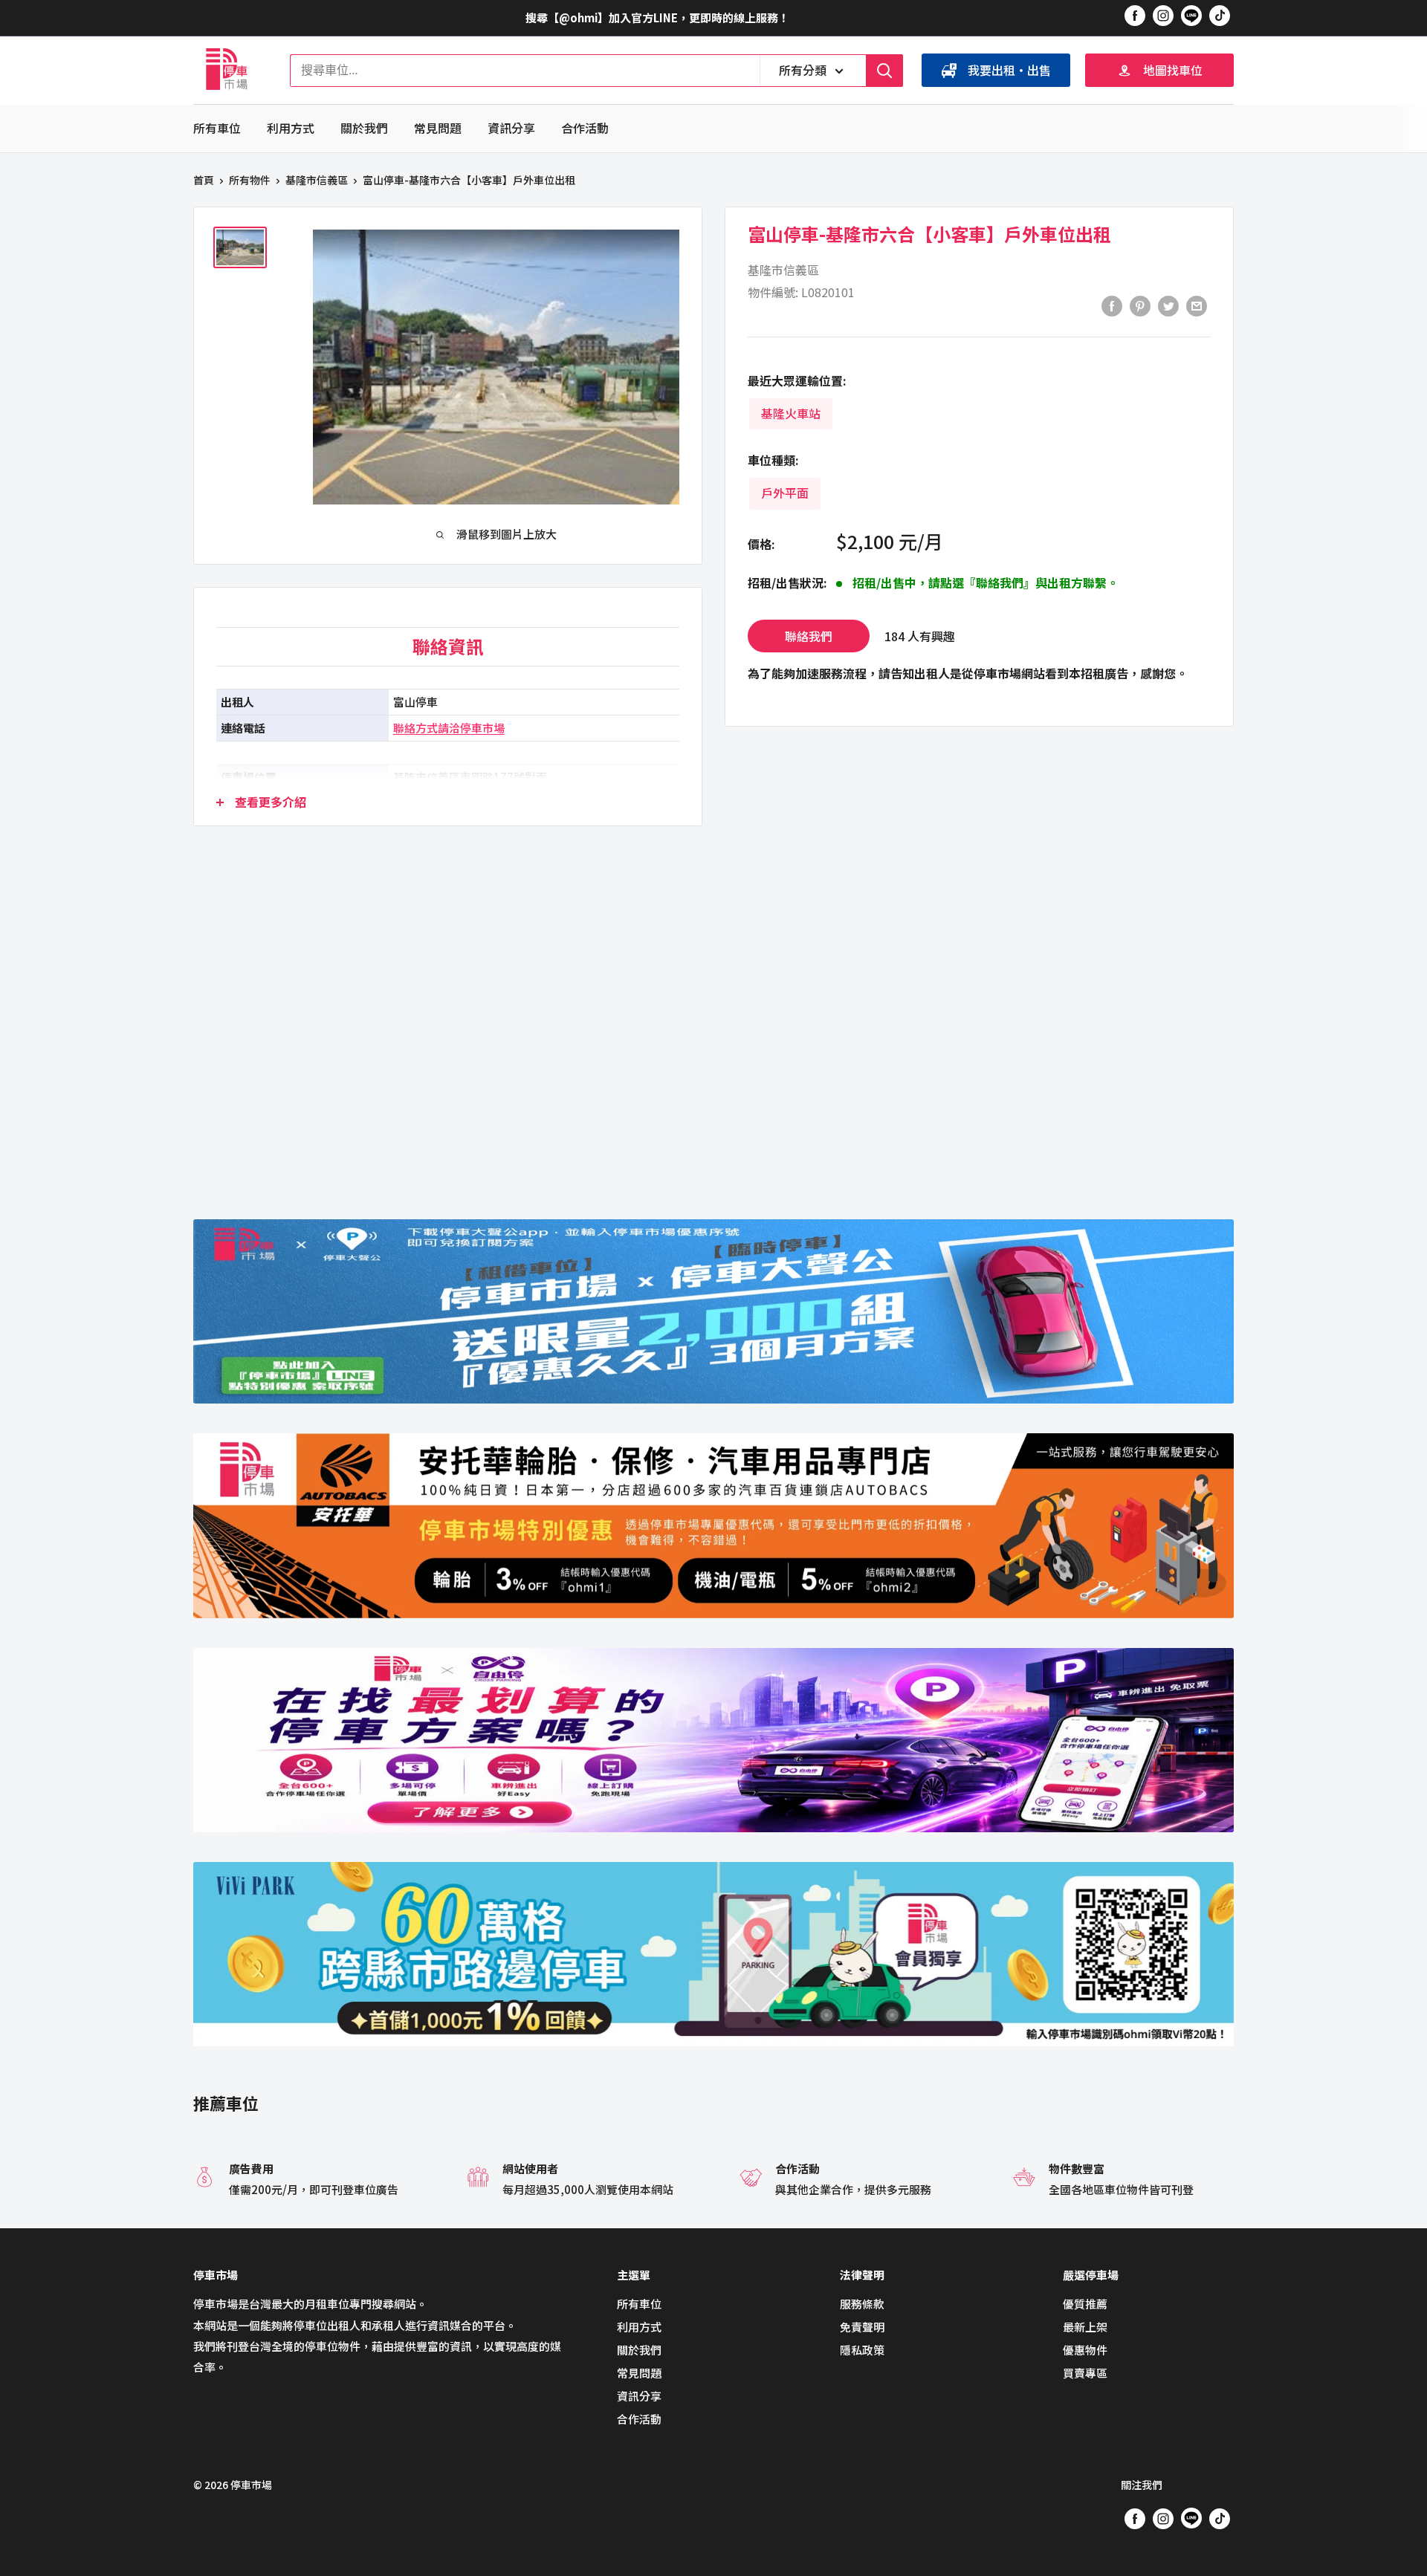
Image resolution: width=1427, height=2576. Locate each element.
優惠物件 (1085, 2350)
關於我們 (364, 128)
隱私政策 (862, 2350)
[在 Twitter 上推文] (1168, 305)
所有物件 (250, 180)
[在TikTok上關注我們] (1220, 15)
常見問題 (438, 128)
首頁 (204, 180)
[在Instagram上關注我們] (1163, 15)
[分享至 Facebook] (1112, 305)
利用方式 (291, 128)
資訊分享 (511, 128)
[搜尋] (884, 71)
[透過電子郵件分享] (1197, 305)
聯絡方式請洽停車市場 (449, 728)
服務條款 (862, 2304)
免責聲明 (862, 2327)
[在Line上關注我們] (1191, 18)
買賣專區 (1085, 2373)
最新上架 (1085, 2327)
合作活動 (585, 128)
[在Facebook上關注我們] (1135, 15)
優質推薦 (1085, 2304)
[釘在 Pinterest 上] (1140, 305)
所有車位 (217, 128)
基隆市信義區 (317, 180)
